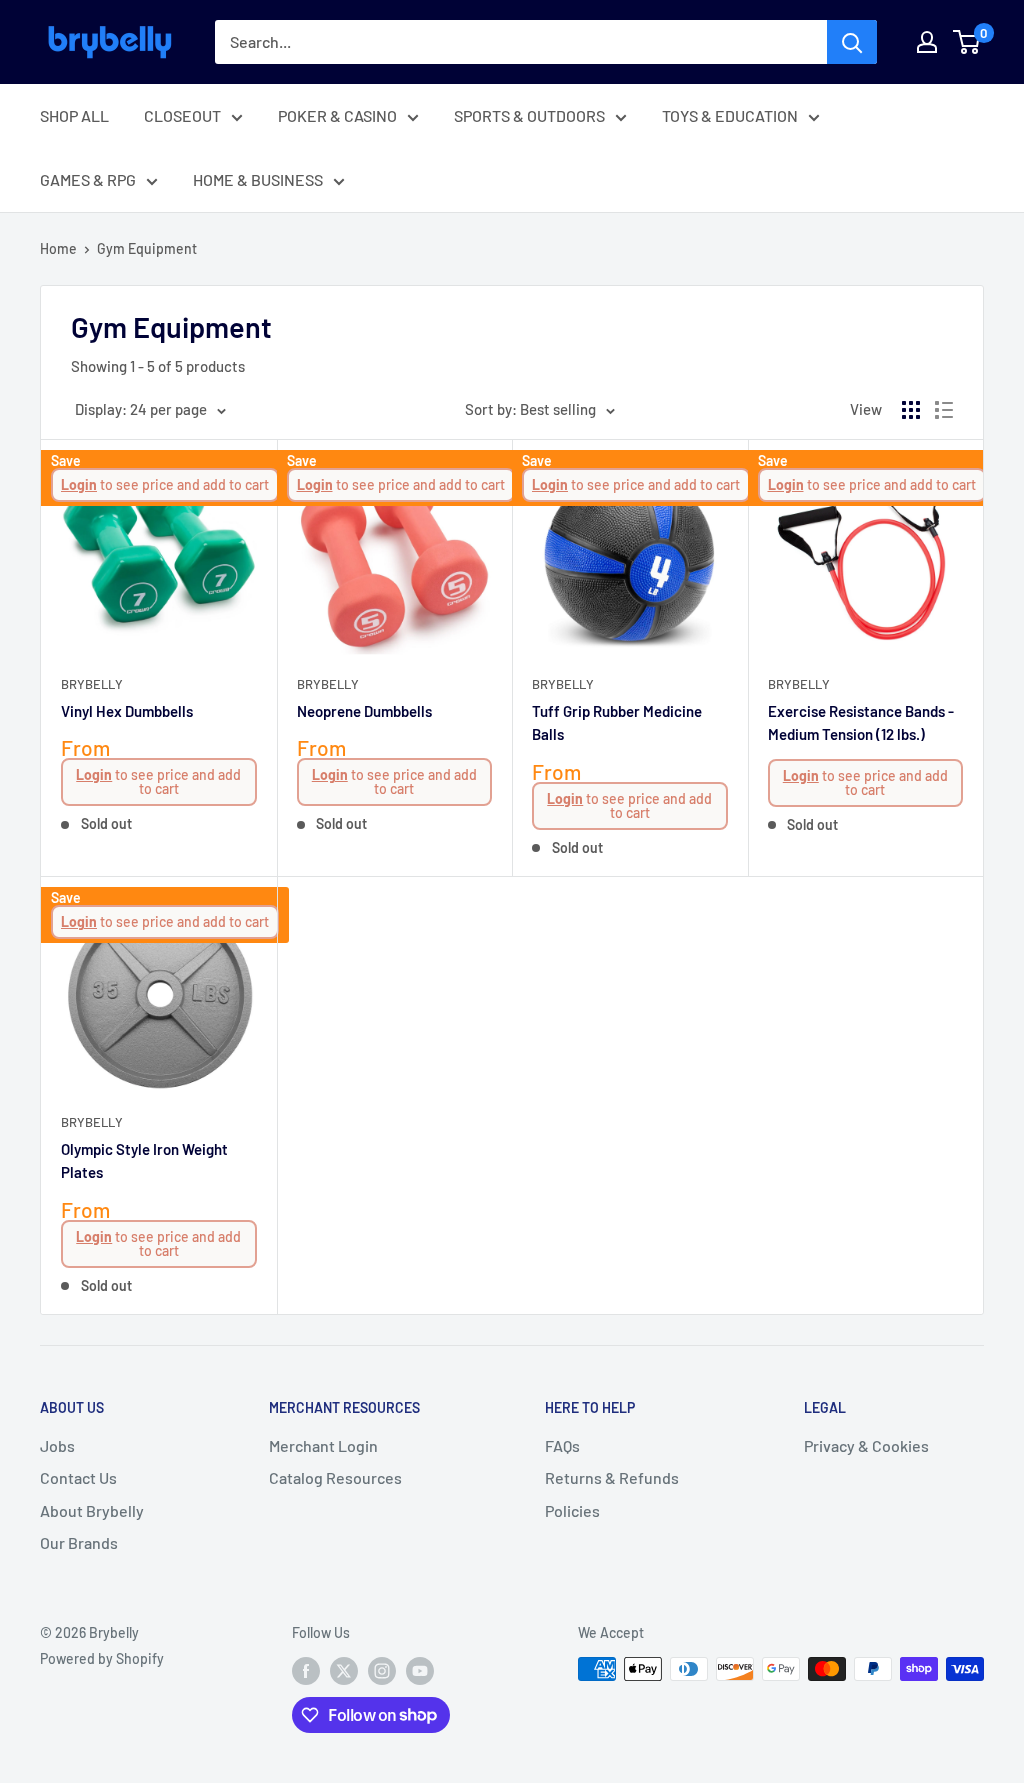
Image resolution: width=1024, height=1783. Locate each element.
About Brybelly (92, 1510)
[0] (967, 42)
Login (79, 484)
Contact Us (78, 1477)
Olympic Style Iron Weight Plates (144, 1160)
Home (58, 248)
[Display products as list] (944, 410)
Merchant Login (323, 1445)
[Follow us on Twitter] (344, 1671)
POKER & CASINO (337, 115)
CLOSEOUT (182, 115)
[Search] (852, 42)
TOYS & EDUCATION (730, 115)
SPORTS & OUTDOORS (529, 115)
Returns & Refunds (612, 1477)
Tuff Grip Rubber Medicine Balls (617, 722)
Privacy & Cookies (866, 1445)
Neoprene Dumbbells (364, 711)
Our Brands (79, 1542)
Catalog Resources (335, 1477)
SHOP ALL (74, 115)
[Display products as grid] (911, 410)
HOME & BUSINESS (258, 179)
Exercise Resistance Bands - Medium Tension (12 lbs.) (861, 722)
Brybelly (92, 684)
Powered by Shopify (102, 1658)
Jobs (57, 1445)
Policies (572, 1510)
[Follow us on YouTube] (420, 1671)
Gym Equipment (147, 248)
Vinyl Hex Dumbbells (127, 711)
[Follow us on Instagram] (382, 1671)
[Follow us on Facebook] (306, 1671)
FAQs (562, 1445)
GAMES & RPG (88, 179)
